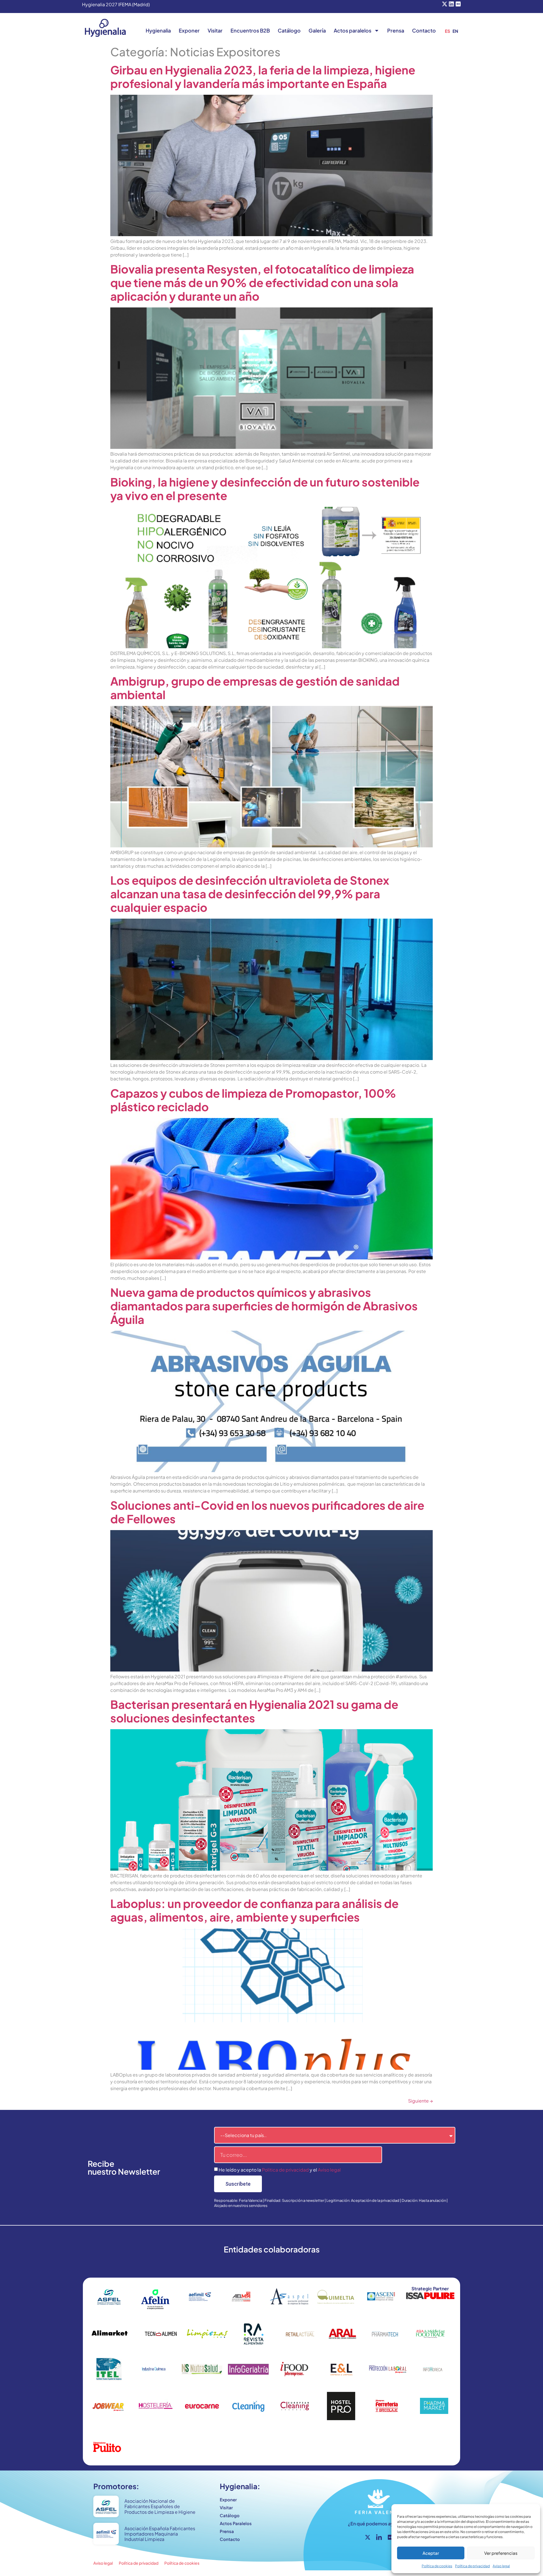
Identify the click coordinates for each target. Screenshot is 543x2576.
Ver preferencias (501, 2553)
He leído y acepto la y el (280, 2170)
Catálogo (289, 30)
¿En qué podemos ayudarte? (379, 2524)
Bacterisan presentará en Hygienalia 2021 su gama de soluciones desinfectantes (254, 1711)
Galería (317, 30)
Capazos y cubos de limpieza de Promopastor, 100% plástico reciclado (253, 1100)
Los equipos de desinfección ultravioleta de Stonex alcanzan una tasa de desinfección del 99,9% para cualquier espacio (250, 894)
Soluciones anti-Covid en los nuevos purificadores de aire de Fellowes (267, 1512)
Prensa (396, 30)
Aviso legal (501, 2566)
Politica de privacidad (285, 2170)
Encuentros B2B (250, 30)
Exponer (189, 30)
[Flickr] (458, 4)
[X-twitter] (445, 4)
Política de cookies (437, 2566)
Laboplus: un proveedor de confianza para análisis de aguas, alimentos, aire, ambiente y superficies (254, 1910)
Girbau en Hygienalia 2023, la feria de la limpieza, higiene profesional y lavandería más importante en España (263, 77)
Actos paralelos (353, 30)
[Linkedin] (451, 4)
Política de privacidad (472, 2566)
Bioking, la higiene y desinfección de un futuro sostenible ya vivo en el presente (265, 489)
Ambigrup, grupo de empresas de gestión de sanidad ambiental (255, 688)
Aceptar (431, 2553)
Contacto (424, 30)
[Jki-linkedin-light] (379, 2537)
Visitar (215, 30)
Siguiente (420, 2101)
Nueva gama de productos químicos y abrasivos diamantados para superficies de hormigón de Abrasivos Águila (264, 1306)
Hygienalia (158, 30)
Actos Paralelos (236, 2523)
